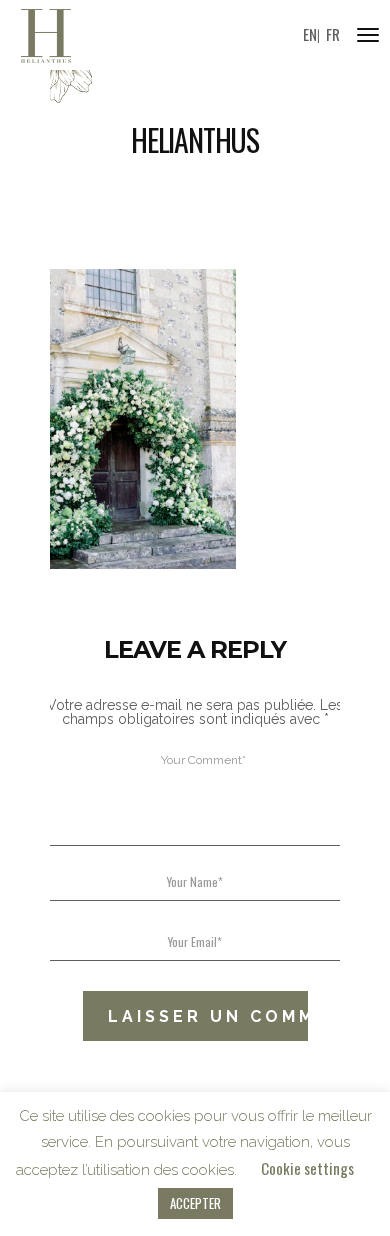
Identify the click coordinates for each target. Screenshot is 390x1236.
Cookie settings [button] (307, 1168)
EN (310, 34)
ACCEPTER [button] (195, 1203)
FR (333, 34)
